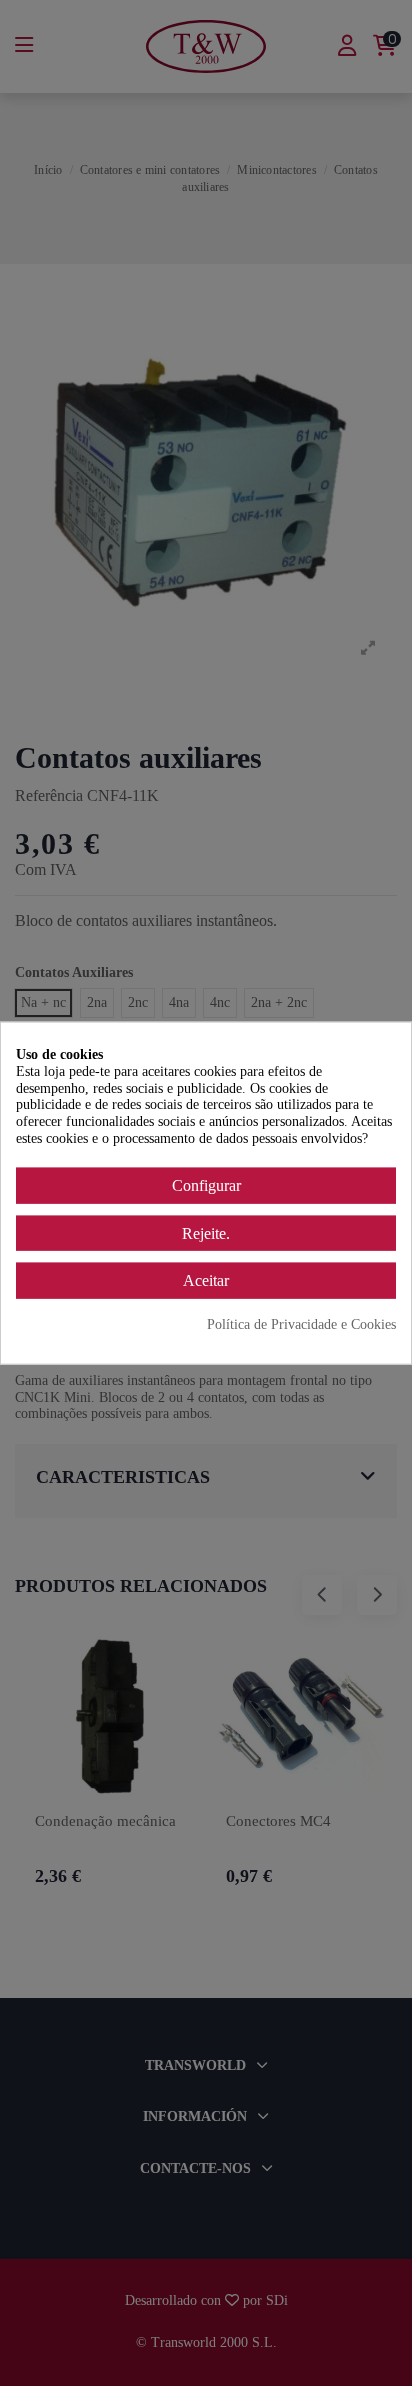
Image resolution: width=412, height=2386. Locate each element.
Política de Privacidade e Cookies (301, 1324)
